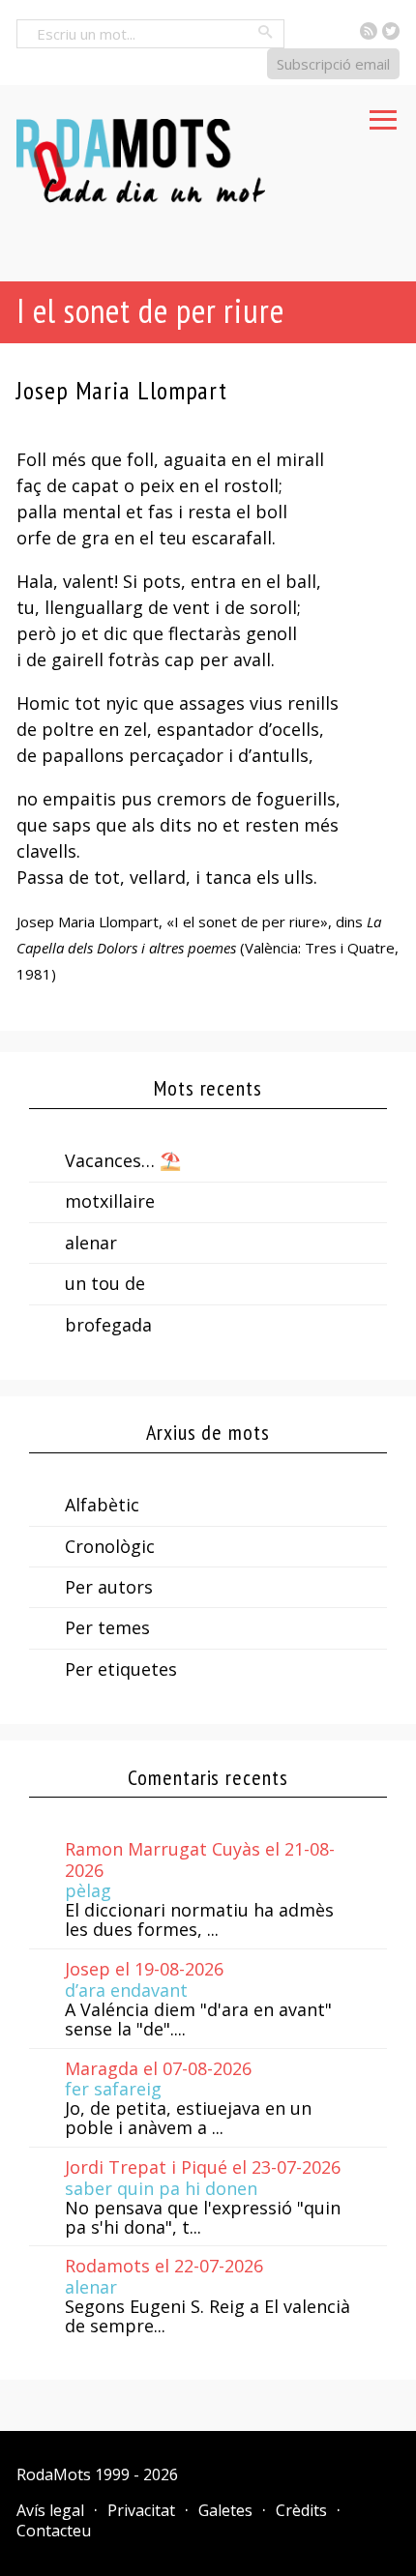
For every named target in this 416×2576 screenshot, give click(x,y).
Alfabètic (102, 1505)
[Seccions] (383, 114)
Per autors (109, 1587)
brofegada (108, 1325)
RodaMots (54, 2474)
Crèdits (301, 2510)
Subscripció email (333, 64)
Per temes (107, 1627)
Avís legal (50, 2510)
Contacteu (54, 2531)
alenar (91, 1243)
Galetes (225, 2510)
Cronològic (110, 1546)
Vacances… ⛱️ (123, 1160)
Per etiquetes (121, 1669)
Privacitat (141, 2510)
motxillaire (110, 1201)
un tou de (105, 1283)
